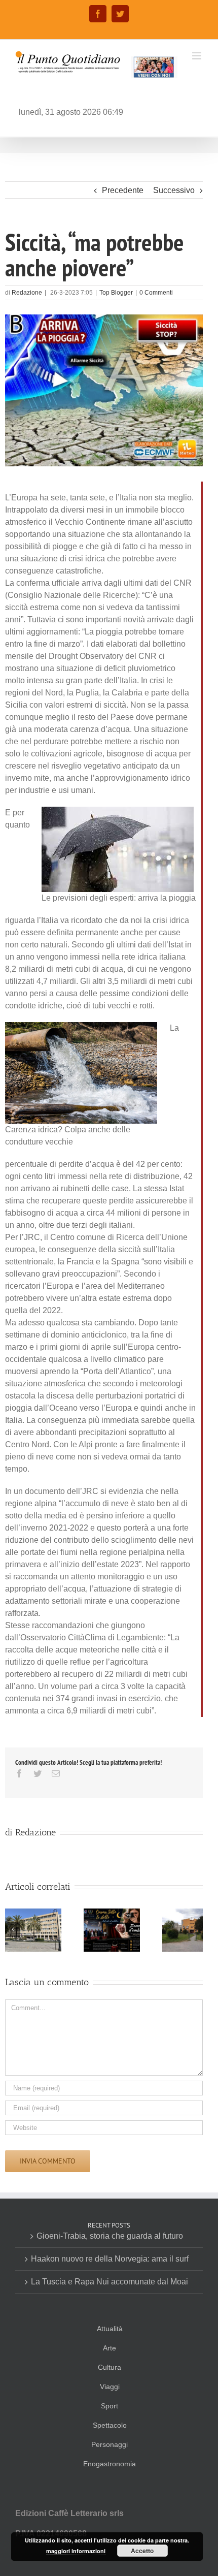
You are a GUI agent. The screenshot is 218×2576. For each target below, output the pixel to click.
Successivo (174, 190)
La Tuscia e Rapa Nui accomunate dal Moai (110, 2282)
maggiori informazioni (76, 2551)
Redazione (27, 293)
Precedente (123, 190)
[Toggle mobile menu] (197, 56)
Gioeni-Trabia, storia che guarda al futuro (110, 2236)
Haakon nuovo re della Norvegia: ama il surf (110, 2259)
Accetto (142, 2551)
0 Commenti (156, 293)
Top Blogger (116, 293)
